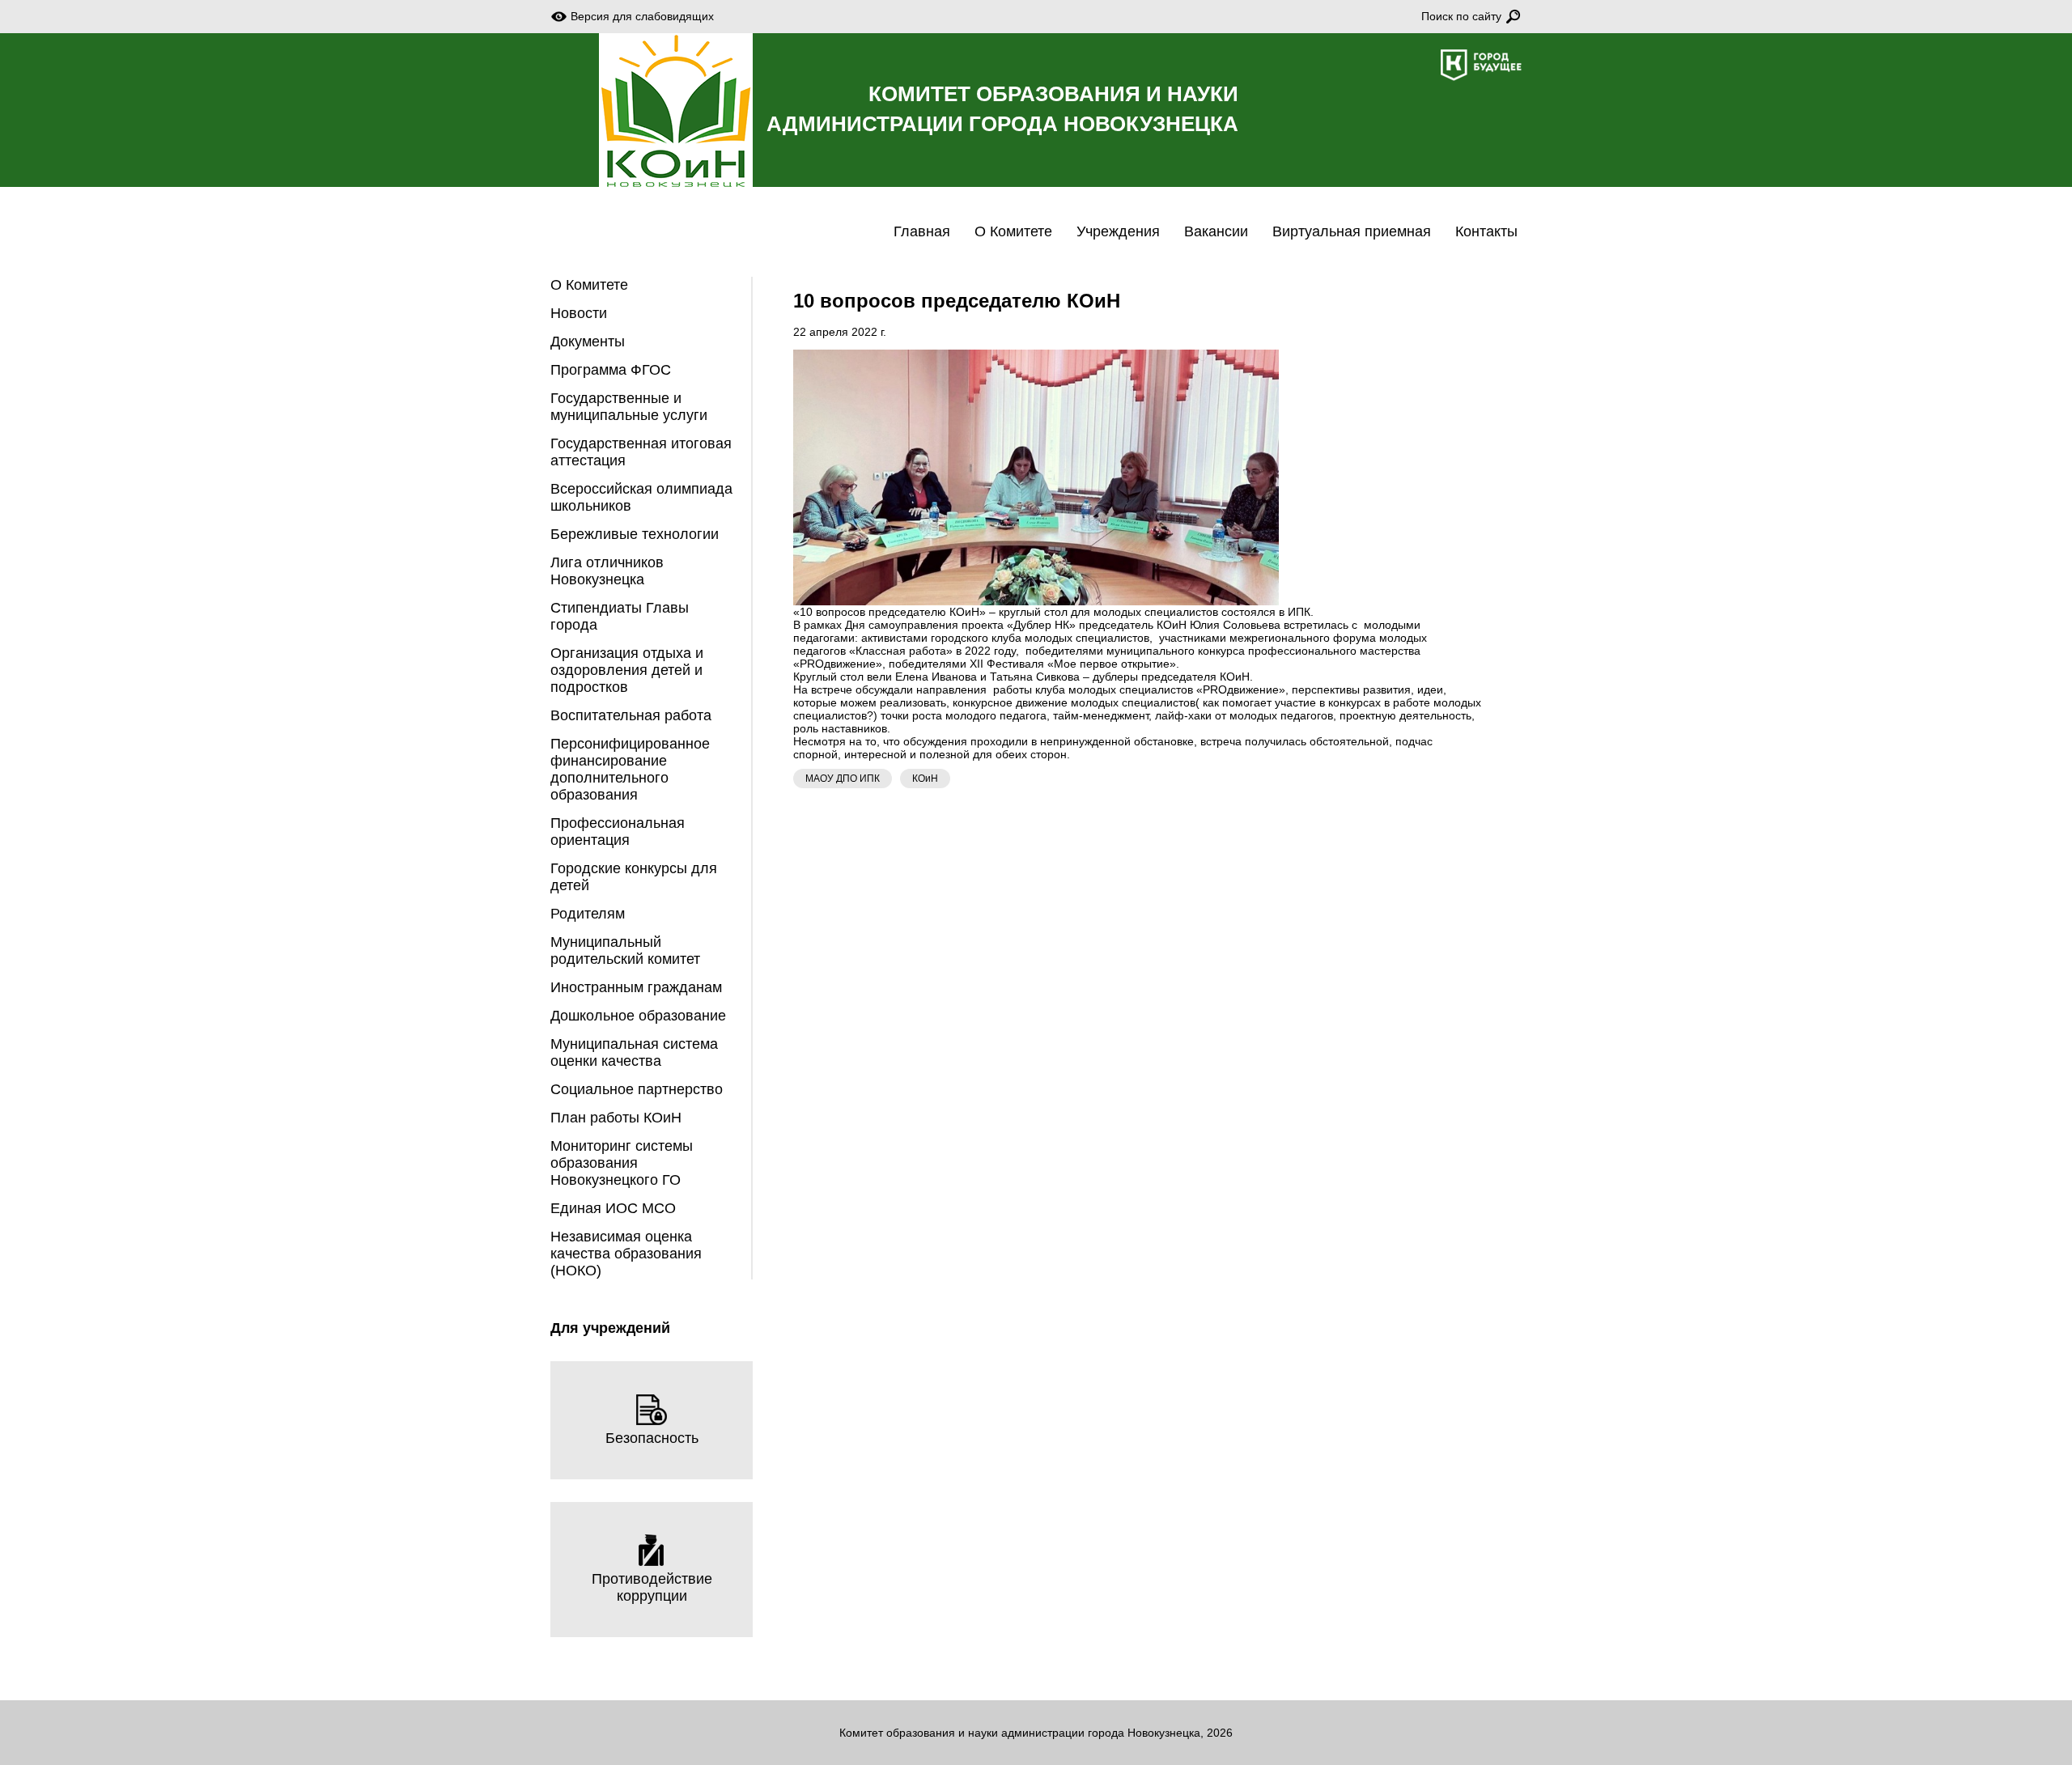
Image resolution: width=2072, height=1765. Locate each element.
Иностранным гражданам (636, 987)
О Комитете (1013, 231)
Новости (579, 313)
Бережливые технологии (635, 534)
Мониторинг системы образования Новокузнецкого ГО (622, 1163)
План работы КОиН (616, 1118)
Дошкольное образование (638, 1016)
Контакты (1486, 231)
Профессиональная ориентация (618, 832)
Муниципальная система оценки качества (634, 1052)
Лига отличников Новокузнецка (607, 571)
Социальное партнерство (637, 1089)
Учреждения (1118, 231)
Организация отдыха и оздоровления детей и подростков (627, 670)
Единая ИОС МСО (613, 1208)
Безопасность (652, 1438)
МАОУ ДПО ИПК (843, 779)
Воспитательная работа (631, 715)
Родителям (588, 914)
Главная (922, 231)
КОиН (925, 779)
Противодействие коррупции (652, 1587)
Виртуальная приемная (1352, 231)
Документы (588, 342)
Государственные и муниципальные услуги (629, 407)
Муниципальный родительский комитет (625, 950)
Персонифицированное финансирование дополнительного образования (630, 769)
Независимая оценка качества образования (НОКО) (626, 1254)
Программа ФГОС (611, 370)
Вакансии (1216, 231)
